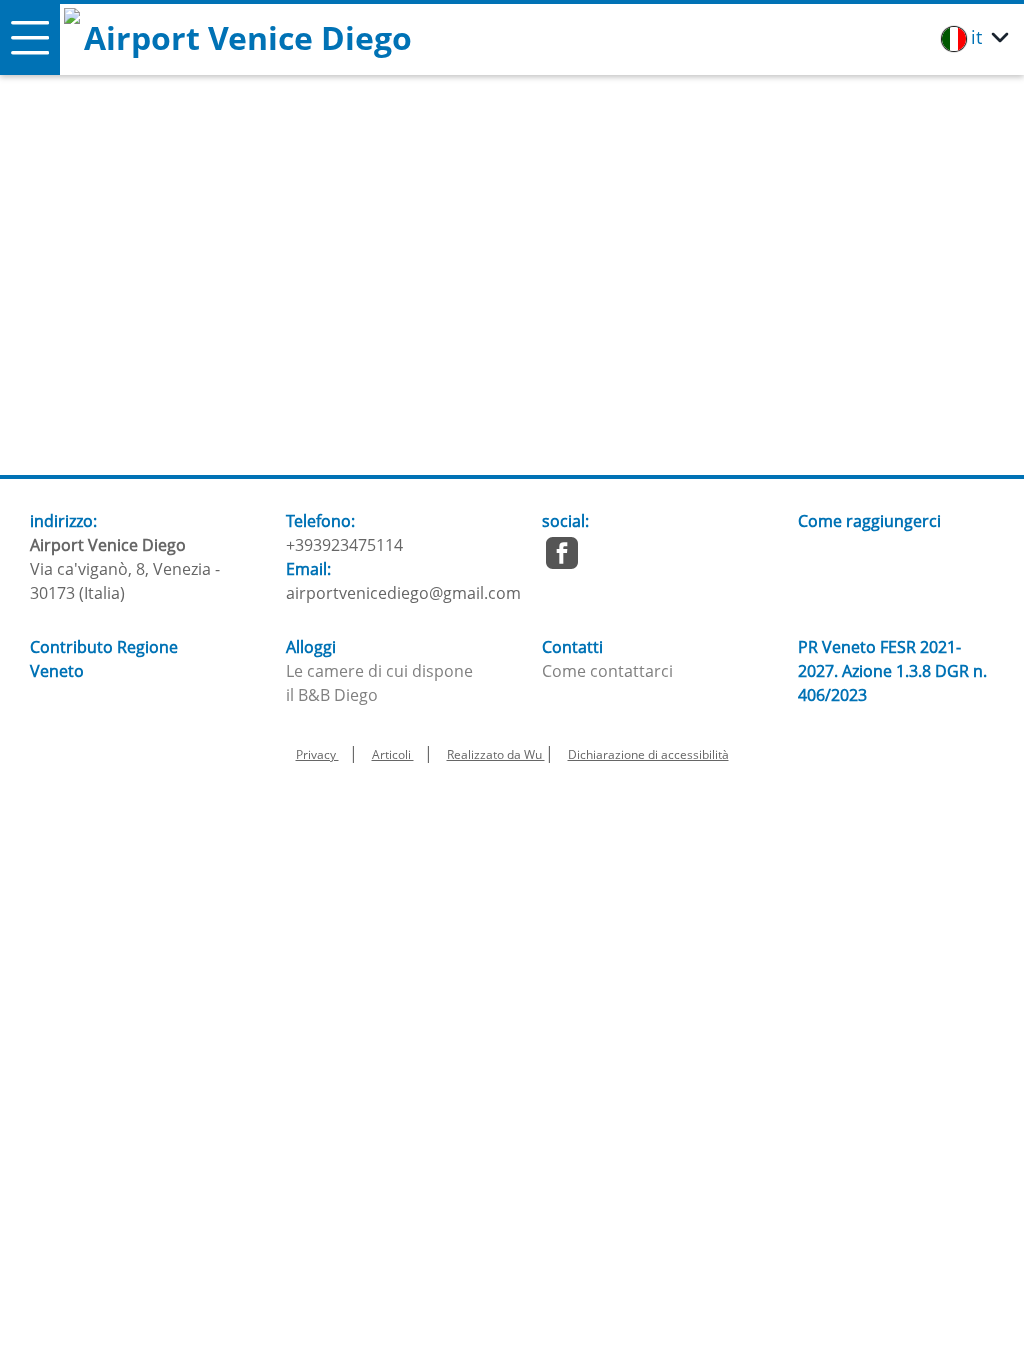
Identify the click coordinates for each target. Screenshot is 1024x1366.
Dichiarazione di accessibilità (648, 754)
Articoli (393, 754)
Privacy (317, 754)
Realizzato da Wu (496, 754)
